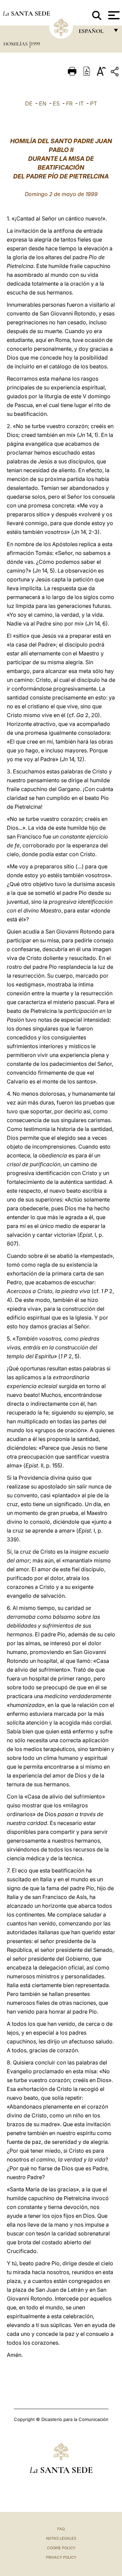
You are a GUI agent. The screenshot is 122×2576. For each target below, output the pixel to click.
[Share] (116, 73)
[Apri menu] (113, 15)
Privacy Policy (61, 2557)
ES (56, 103)
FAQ (61, 2529)
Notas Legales (61, 2538)
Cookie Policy (61, 2548)
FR (69, 103)
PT (94, 103)
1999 (35, 44)
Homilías (16, 44)
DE (29, 103)
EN (43, 103)
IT (81, 103)
